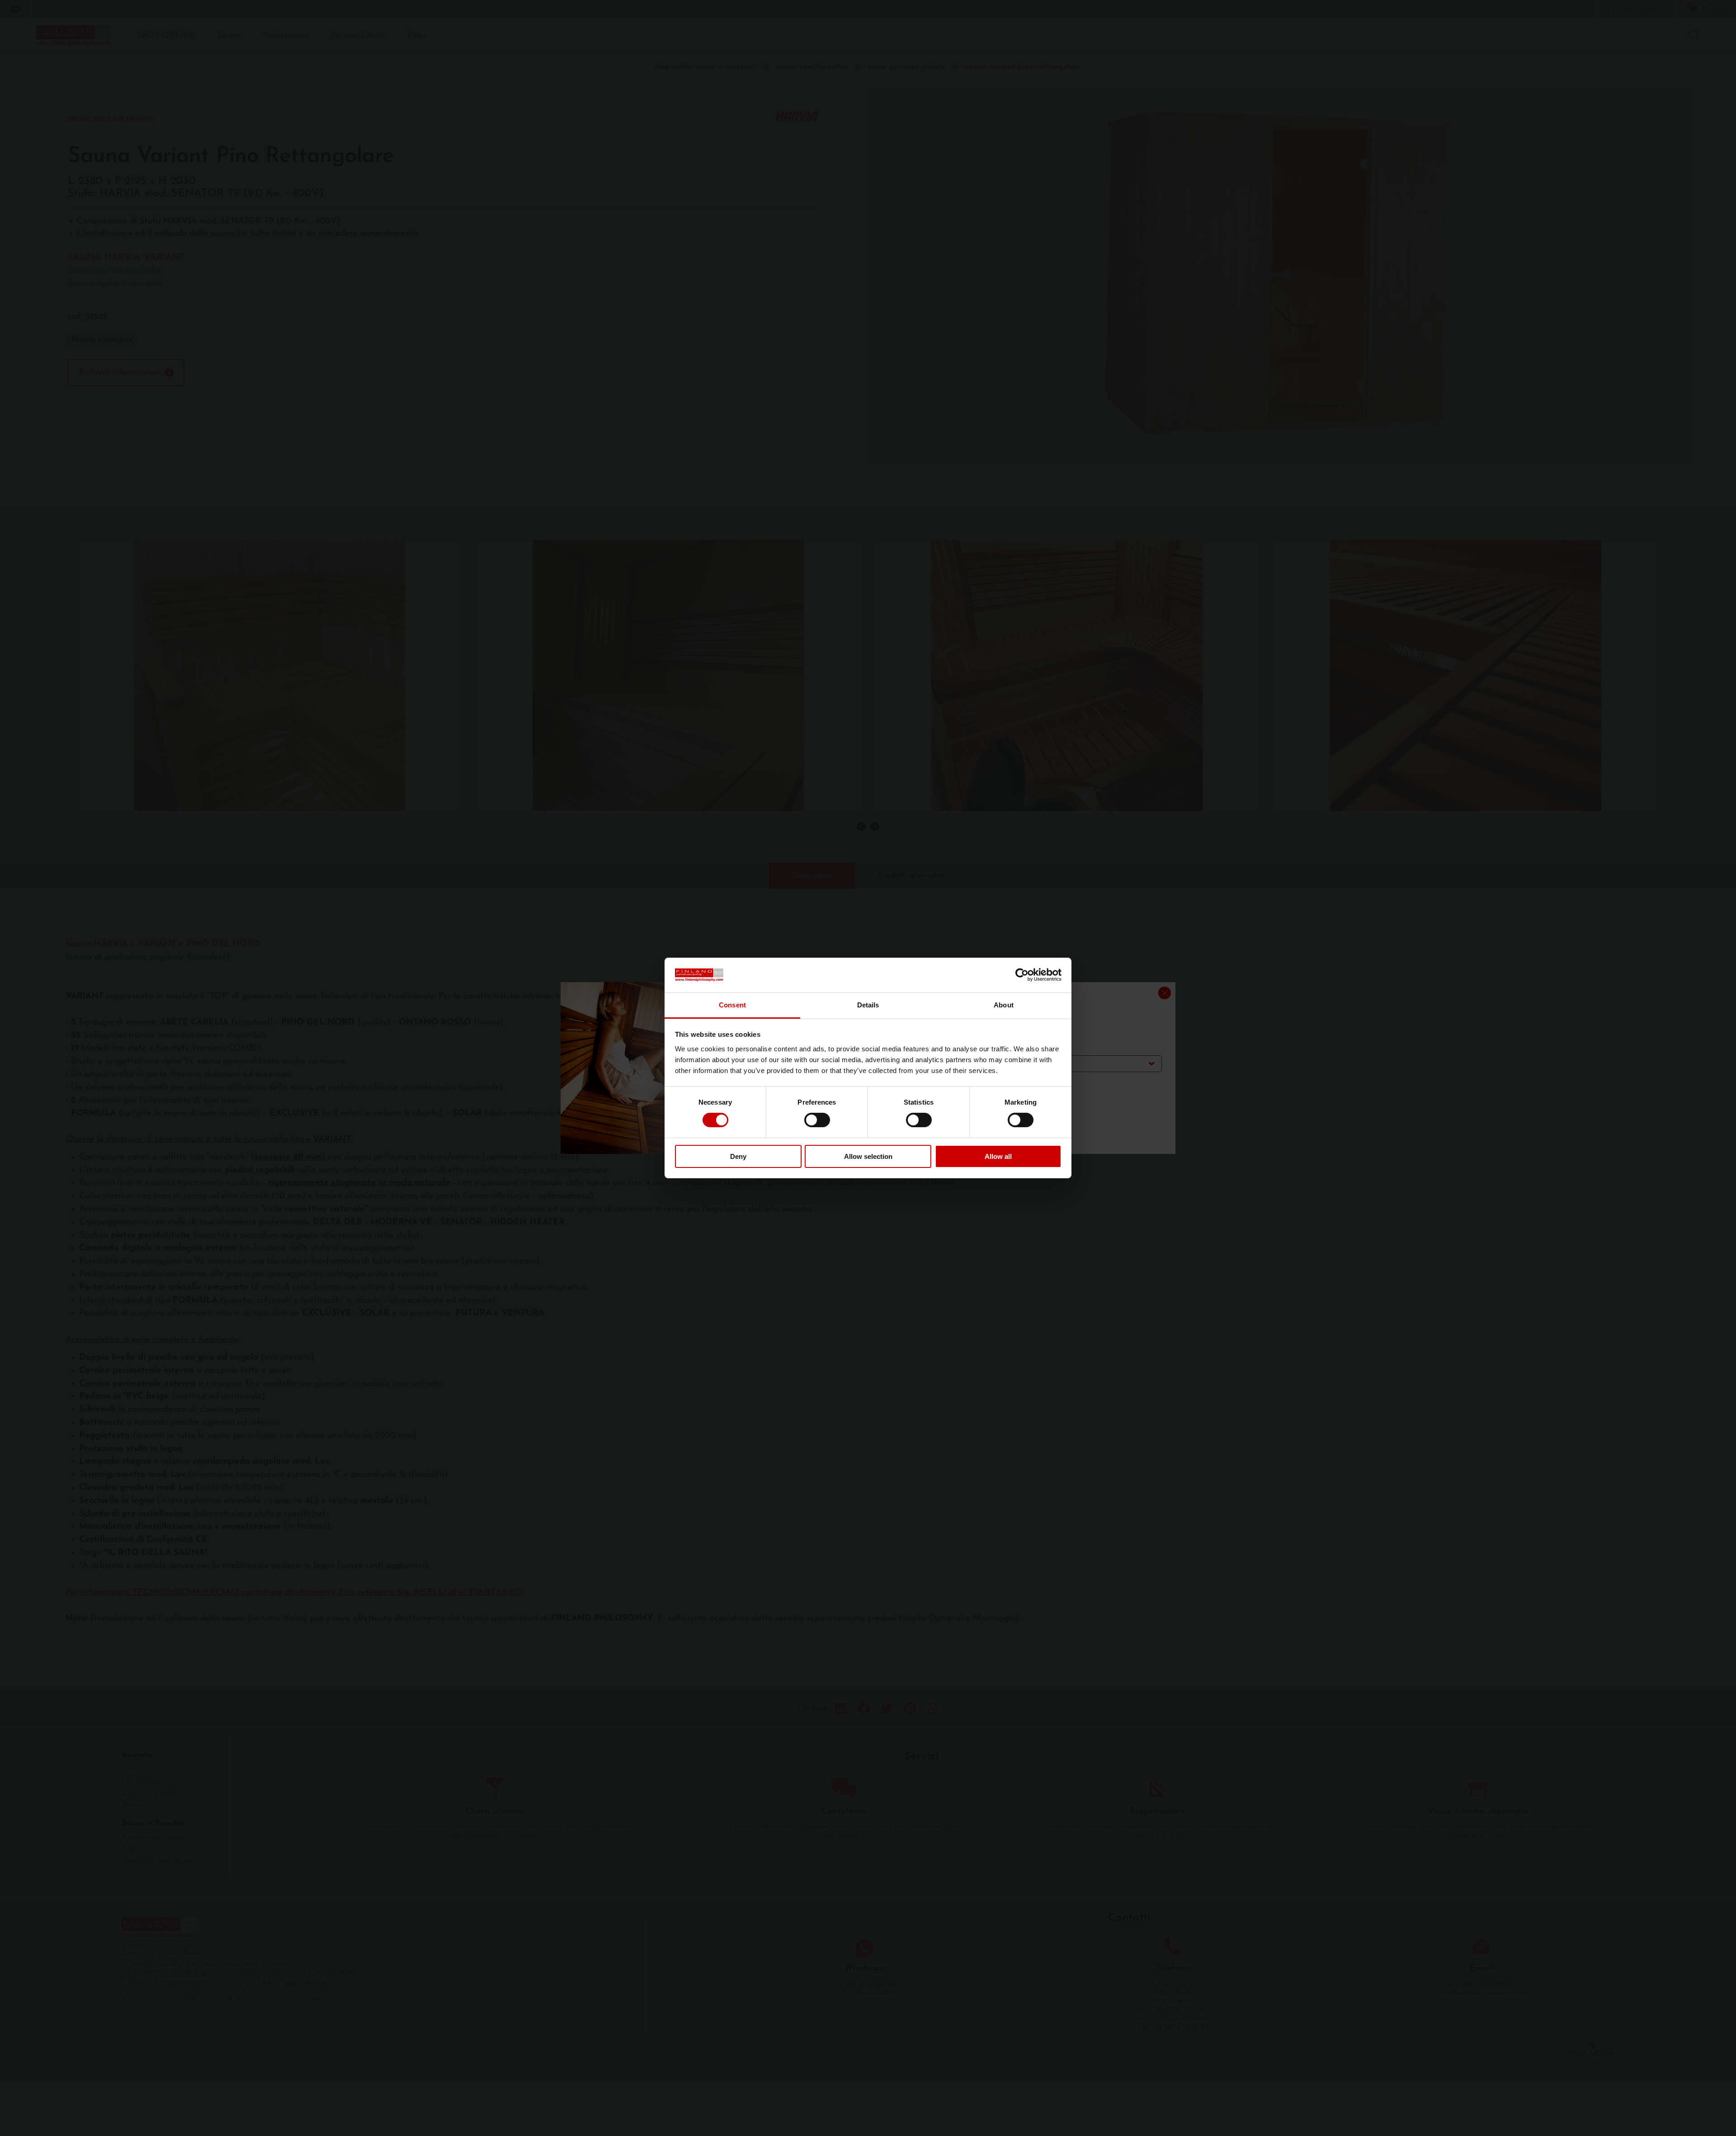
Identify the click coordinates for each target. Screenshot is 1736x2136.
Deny (738, 1156)
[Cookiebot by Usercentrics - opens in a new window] (1022, 975)
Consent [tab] (732, 1005)
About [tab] (1004, 1005)
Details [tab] (868, 1005)
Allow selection (868, 1156)
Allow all (998, 1156)
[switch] (817, 1120)
